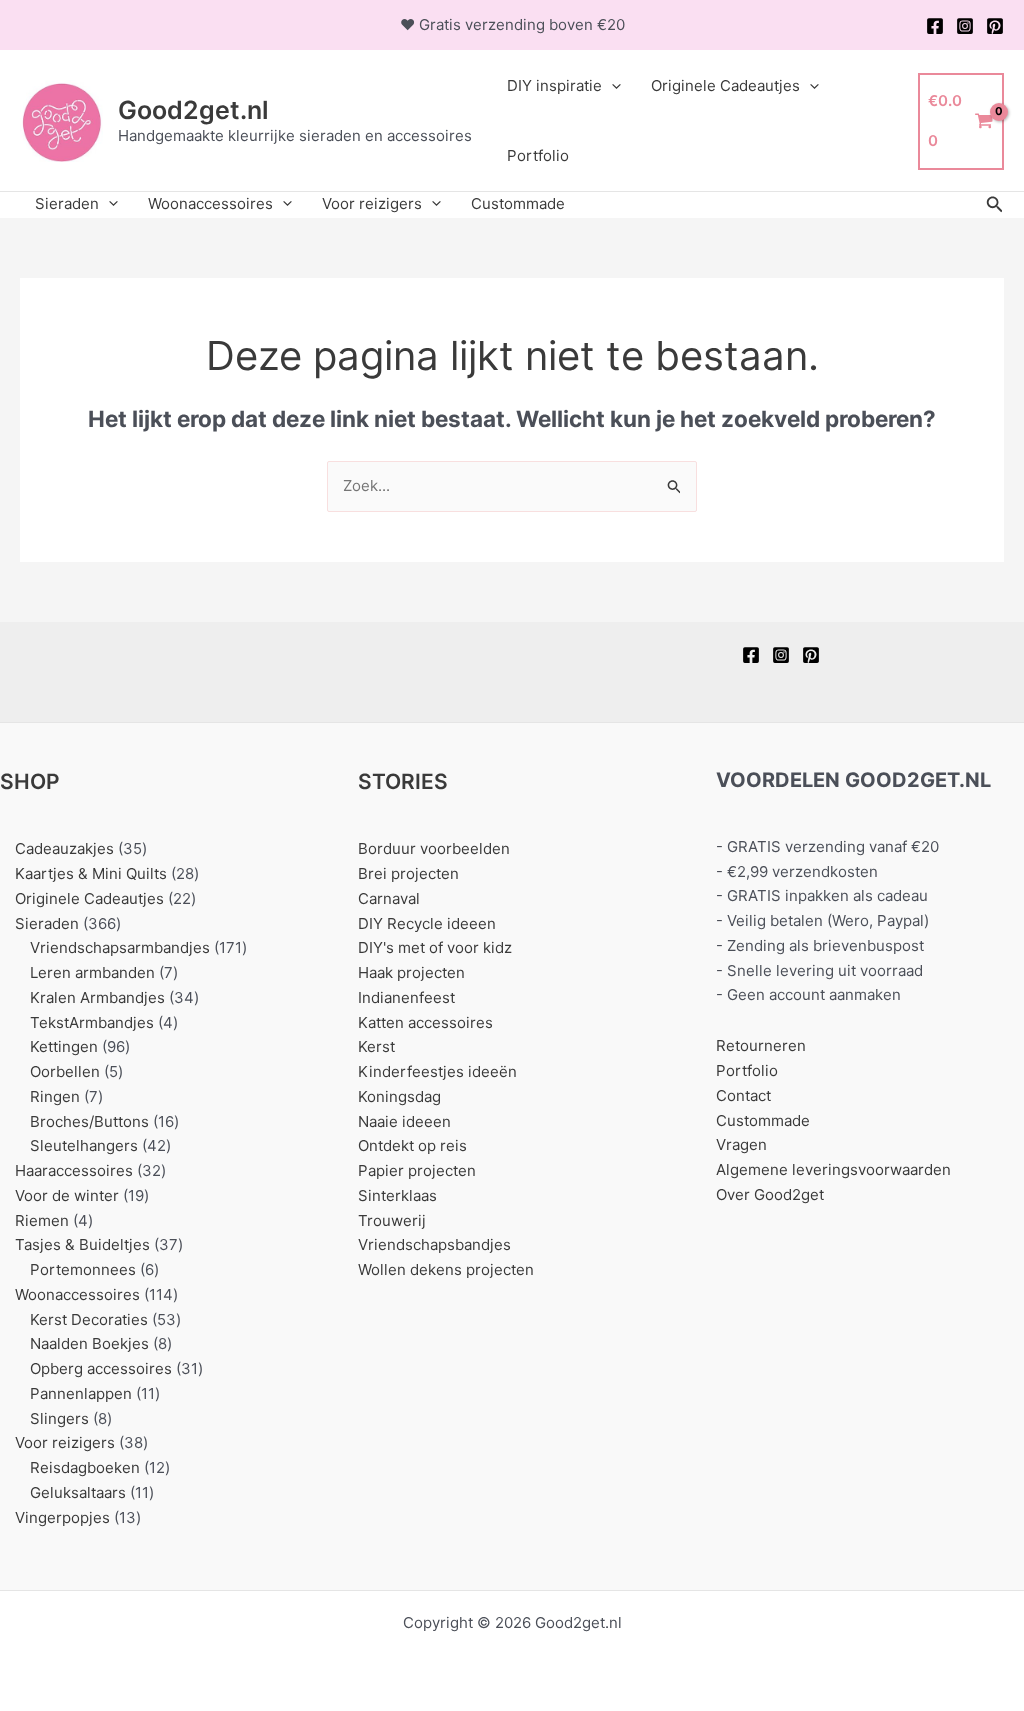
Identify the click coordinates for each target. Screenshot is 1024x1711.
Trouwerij (392, 1220)
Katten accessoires (425, 1022)
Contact (743, 1095)
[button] (995, 204)
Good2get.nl (193, 110)
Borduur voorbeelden (434, 848)
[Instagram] (965, 26)
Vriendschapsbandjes (434, 1244)
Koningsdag (399, 1096)
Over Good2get (770, 1194)
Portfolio (538, 155)
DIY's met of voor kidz (435, 947)
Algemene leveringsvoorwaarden (833, 1169)
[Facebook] (935, 26)
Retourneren (761, 1045)
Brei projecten (408, 873)
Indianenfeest (406, 997)
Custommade (518, 203)
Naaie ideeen (404, 1121)
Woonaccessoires (210, 203)
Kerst (376, 1046)
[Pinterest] (995, 26)
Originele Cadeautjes (725, 85)
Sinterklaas (397, 1195)
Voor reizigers (372, 203)
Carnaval (389, 898)
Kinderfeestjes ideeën (437, 1071)
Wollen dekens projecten (446, 1269)
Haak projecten (411, 972)
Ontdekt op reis (412, 1145)
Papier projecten (417, 1170)
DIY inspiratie (554, 85)
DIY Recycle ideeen (427, 923)
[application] (611, 86)
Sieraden (67, 203)
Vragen (741, 1144)
